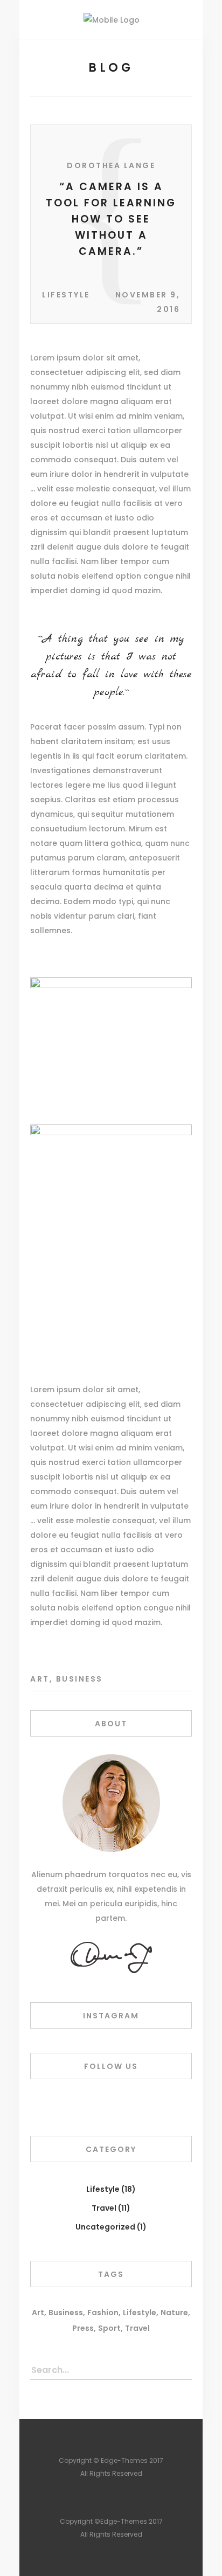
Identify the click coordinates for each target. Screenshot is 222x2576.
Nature (174, 2313)
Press (83, 2328)
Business (79, 1679)
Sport (109, 2328)
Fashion (103, 2313)
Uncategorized (105, 2227)
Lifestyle (66, 295)
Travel (104, 2208)
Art (40, 1679)
